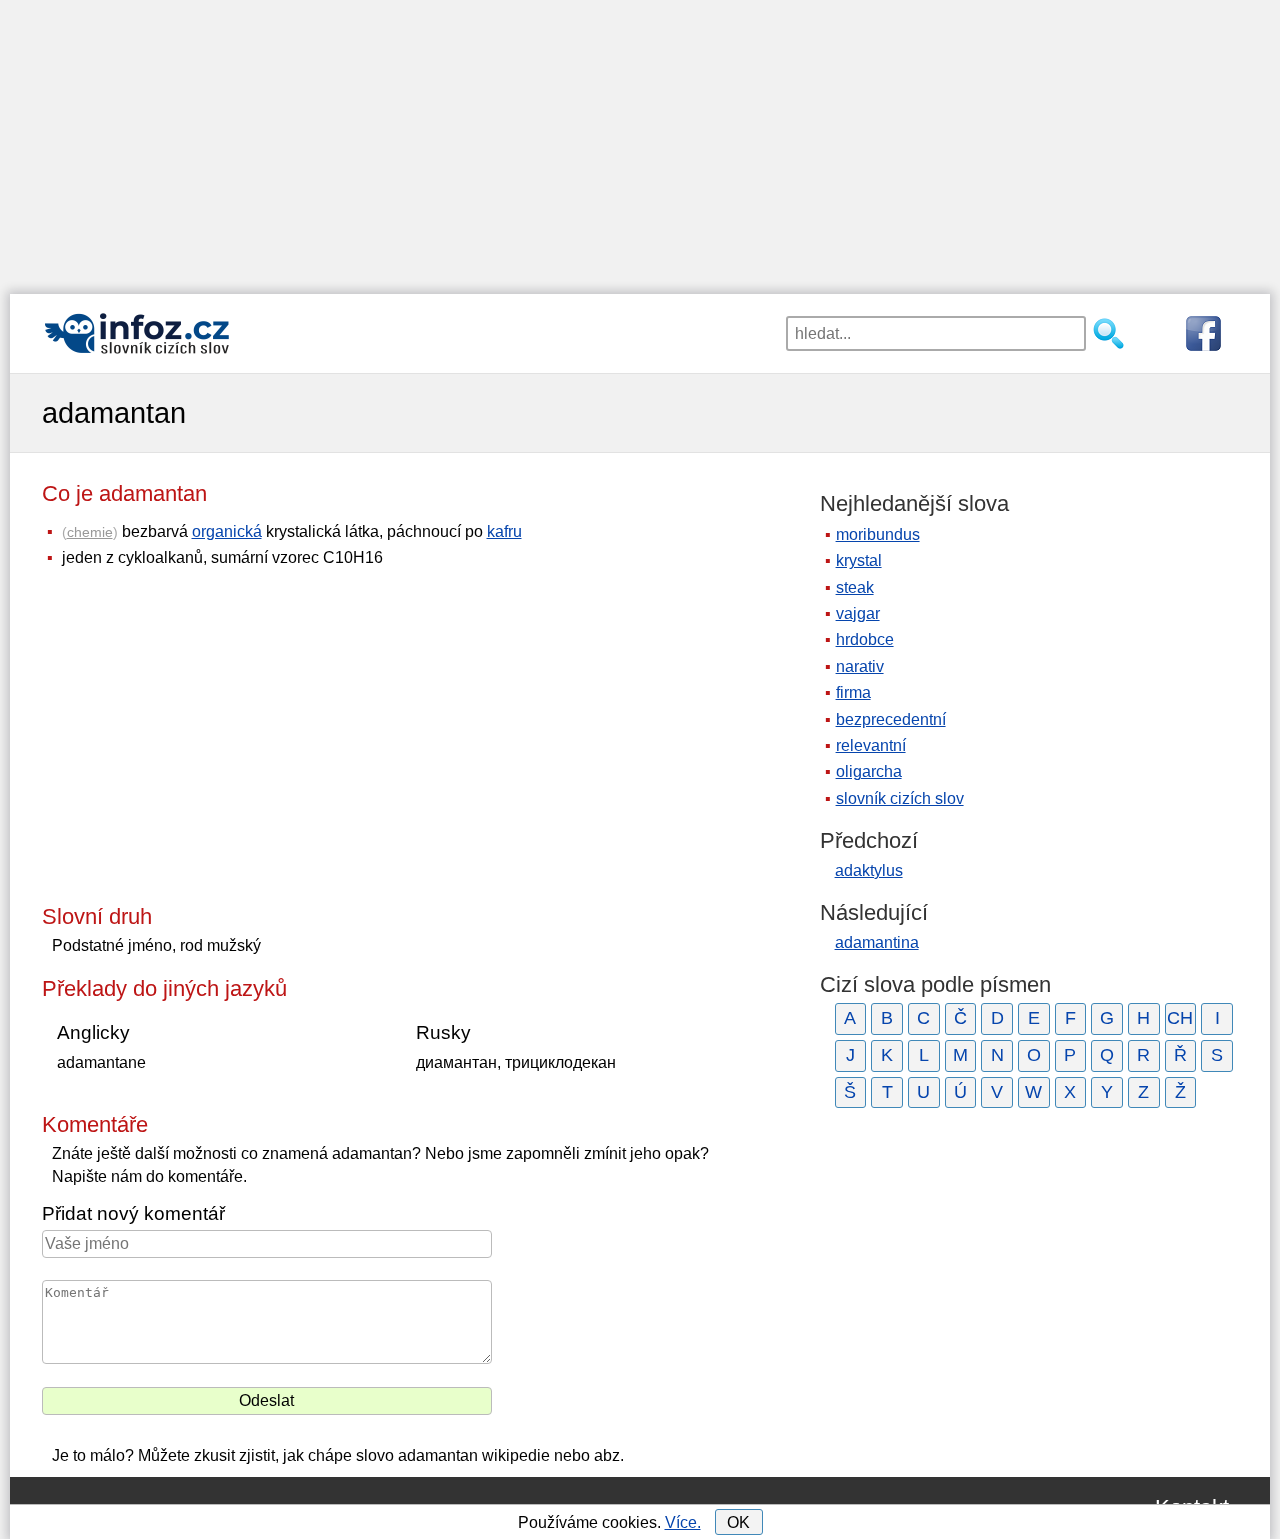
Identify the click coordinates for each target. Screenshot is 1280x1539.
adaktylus (869, 870)
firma (853, 692)
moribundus (878, 534)
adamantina (877, 942)
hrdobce (865, 639)
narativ (860, 666)
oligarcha (869, 771)
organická (227, 531)
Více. (683, 1522)
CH (1180, 1018)
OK (738, 1522)
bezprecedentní (891, 719)
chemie (90, 532)
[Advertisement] (640, 140)
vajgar (858, 613)
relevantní (871, 745)
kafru (504, 531)
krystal (859, 560)
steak (855, 587)
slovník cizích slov (900, 798)
